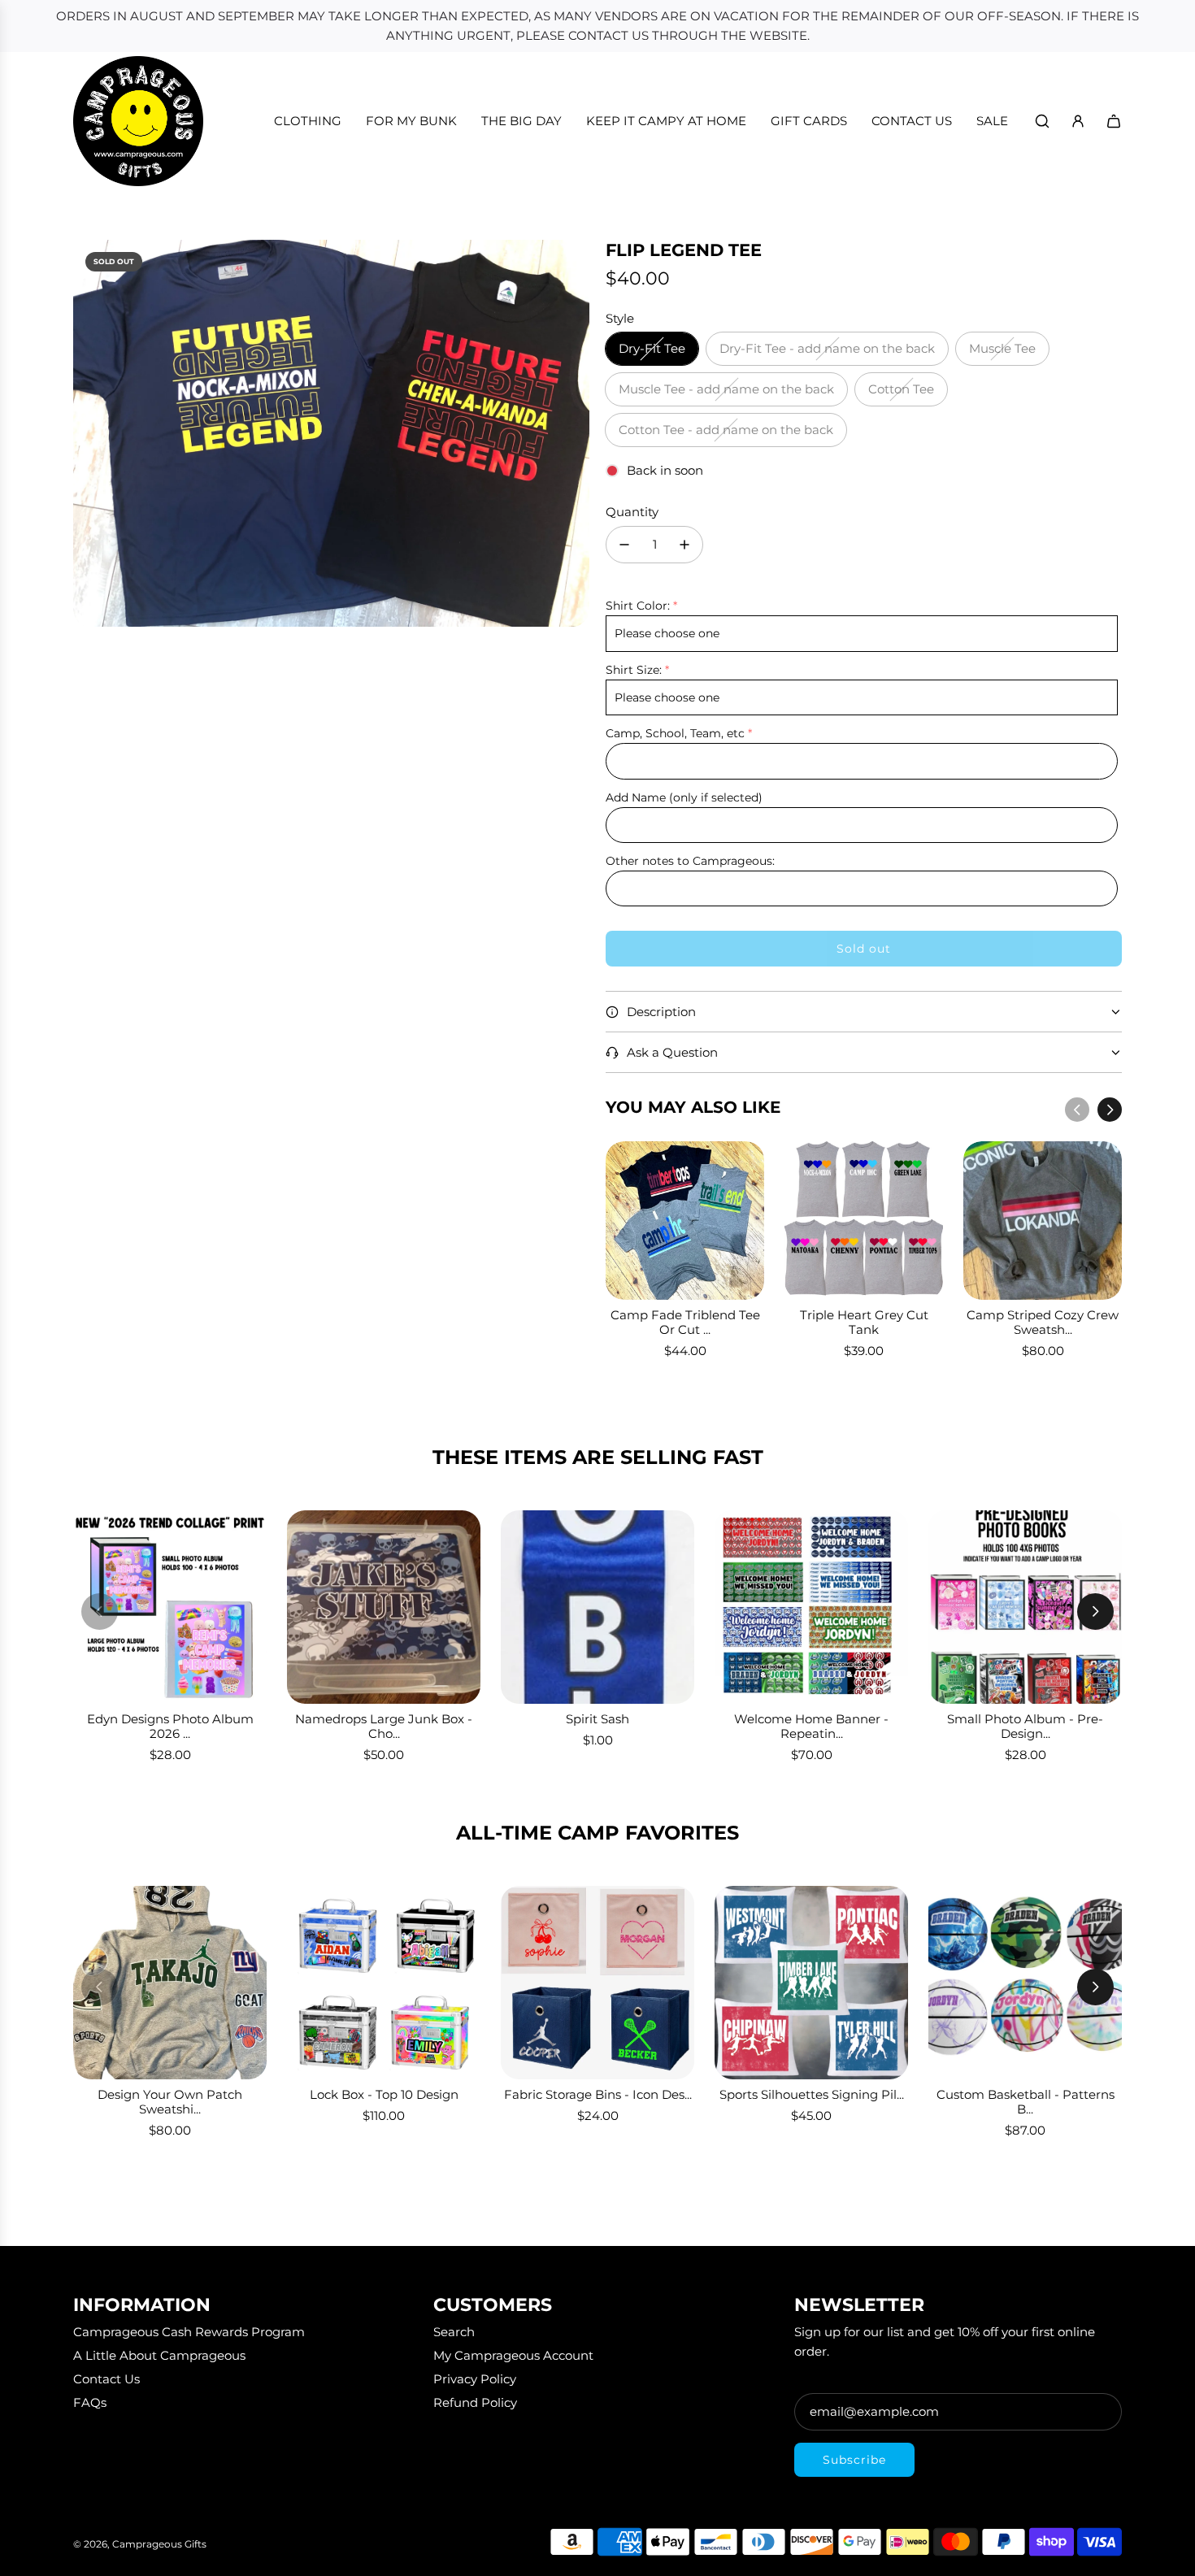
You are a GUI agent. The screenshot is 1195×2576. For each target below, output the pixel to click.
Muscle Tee (1002, 348)
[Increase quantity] (684, 545)
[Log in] (1078, 121)
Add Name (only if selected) (684, 797)
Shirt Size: (634, 670)
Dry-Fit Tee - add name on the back (827, 348)
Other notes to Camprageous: (690, 861)
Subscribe (854, 2460)
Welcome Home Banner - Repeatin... (811, 1726)
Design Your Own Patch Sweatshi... (170, 2102)
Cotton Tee (901, 389)
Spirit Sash (597, 1719)
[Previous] (1077, 1110)
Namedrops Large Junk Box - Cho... (384, 1726)
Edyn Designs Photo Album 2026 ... (170, 1726)
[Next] (1110, 1110)
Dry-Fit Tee (652, 348)
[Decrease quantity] (624, 545)
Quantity (632, 512)
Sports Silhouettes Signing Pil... (812, 2094)
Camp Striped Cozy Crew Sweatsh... (1043, 1322)
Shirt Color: (638, 606)
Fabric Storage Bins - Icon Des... (598, 2094)
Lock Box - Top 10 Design (384, 2094)
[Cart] (1114, 121)
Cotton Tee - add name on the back (726, 430)
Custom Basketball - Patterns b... (1026, 2102)
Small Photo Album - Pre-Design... (1025, 1726)
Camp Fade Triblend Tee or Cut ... (685, 1322)
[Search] (1042, 121)
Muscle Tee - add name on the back (726, 389)
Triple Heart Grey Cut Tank (864, 1322)
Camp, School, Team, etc (675, 733)
